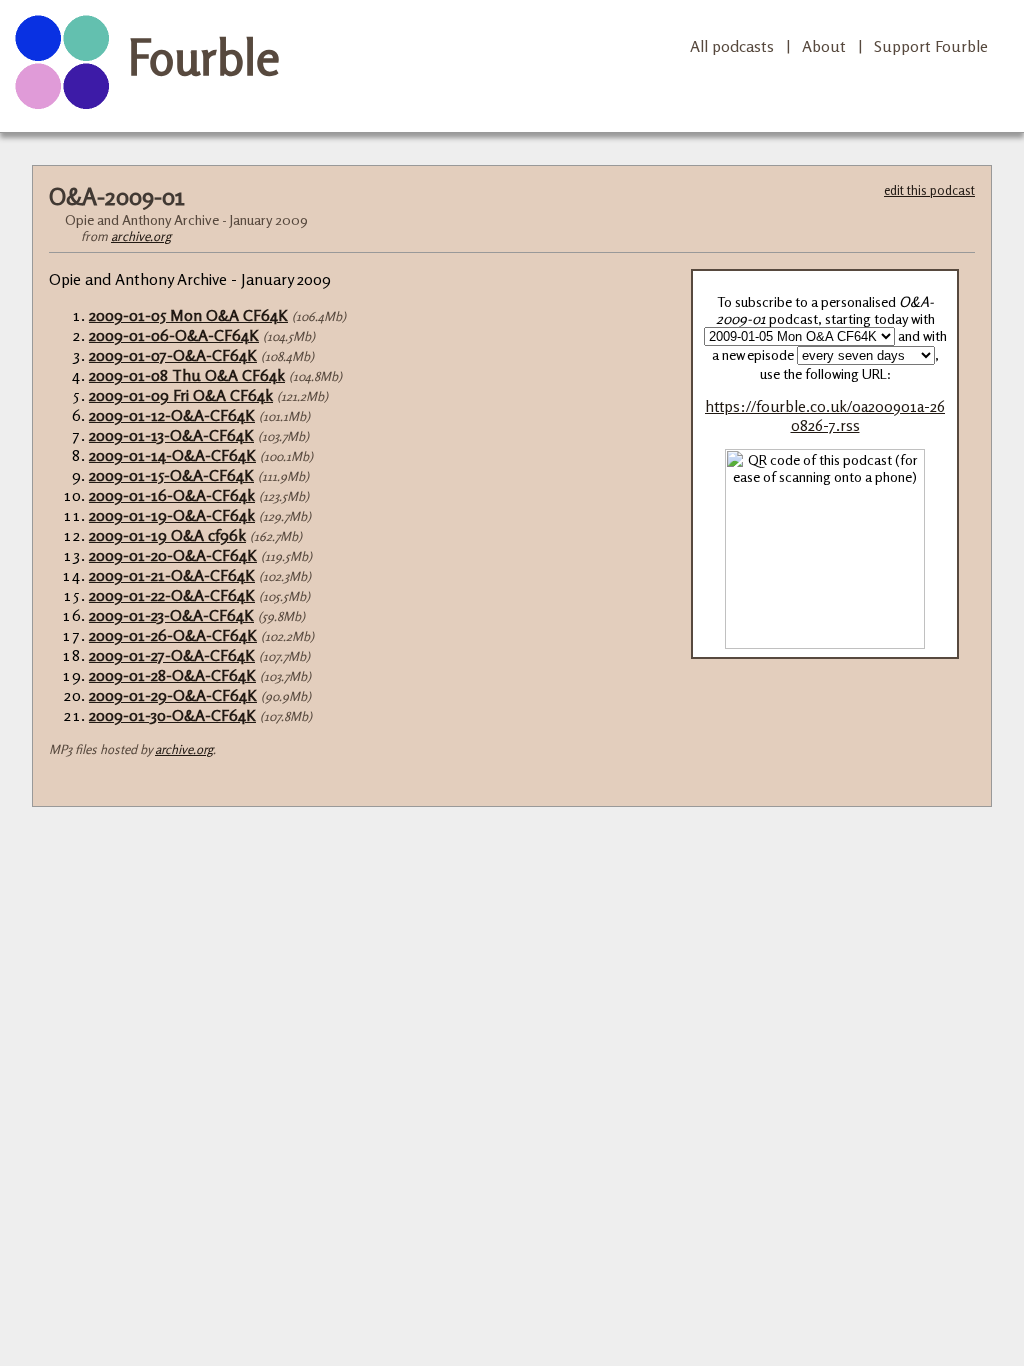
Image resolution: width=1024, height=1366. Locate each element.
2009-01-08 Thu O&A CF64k (187, 375)
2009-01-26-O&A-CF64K (173, 635)
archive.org (141, 236)
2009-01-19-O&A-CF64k (172, 515)
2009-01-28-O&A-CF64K (172, 675)
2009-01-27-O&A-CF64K (172, 655)
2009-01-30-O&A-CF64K (172, 715)
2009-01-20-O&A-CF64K (173, 555)
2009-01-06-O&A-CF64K (174, 335)
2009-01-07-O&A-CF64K (173, 355)
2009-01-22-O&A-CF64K (172, 595)
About (824, 46)
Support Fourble (931, 46)
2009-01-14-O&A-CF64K (172, 455)
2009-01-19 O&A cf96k (167, 535)
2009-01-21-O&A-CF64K (172, 575)
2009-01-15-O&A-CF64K (171, 475)
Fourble (204, 57)
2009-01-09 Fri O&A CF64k (181, 395)
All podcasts (732, 46)
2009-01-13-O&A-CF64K (171, 435)
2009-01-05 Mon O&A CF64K (188, 315)
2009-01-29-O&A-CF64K (173, 695)
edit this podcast (929, 190)
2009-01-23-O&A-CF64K (171, 615)
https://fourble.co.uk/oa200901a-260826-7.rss (825, 416)
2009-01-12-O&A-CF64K (172, 415)
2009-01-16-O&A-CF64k (172, 495)
